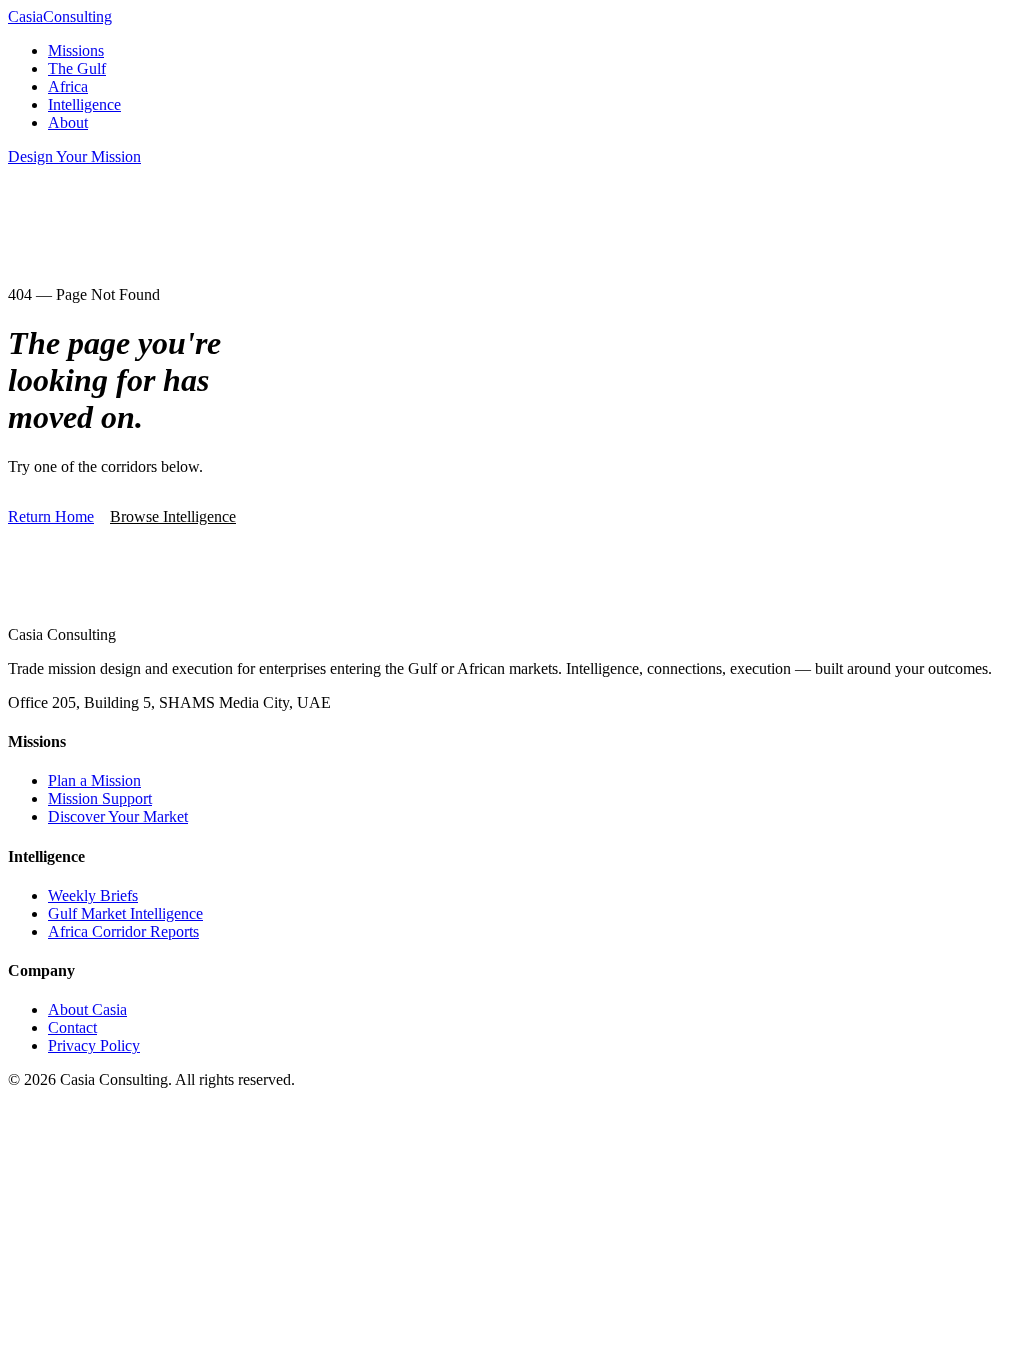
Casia (60, 16)
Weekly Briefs (93, 895)
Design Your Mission (74, 156)
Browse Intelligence (173, 516)
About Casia (87, 1009)
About (68, 122)
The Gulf (77, 68)
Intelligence (84, 104)
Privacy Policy (94, 1045)
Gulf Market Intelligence (125, 913)
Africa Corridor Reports (123, 931)
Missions (76, 50)
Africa (68, 86)
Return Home (51, 516)
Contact (72, 1027)
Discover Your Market (118, 816)
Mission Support (100, 798)
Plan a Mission (94, 780)
